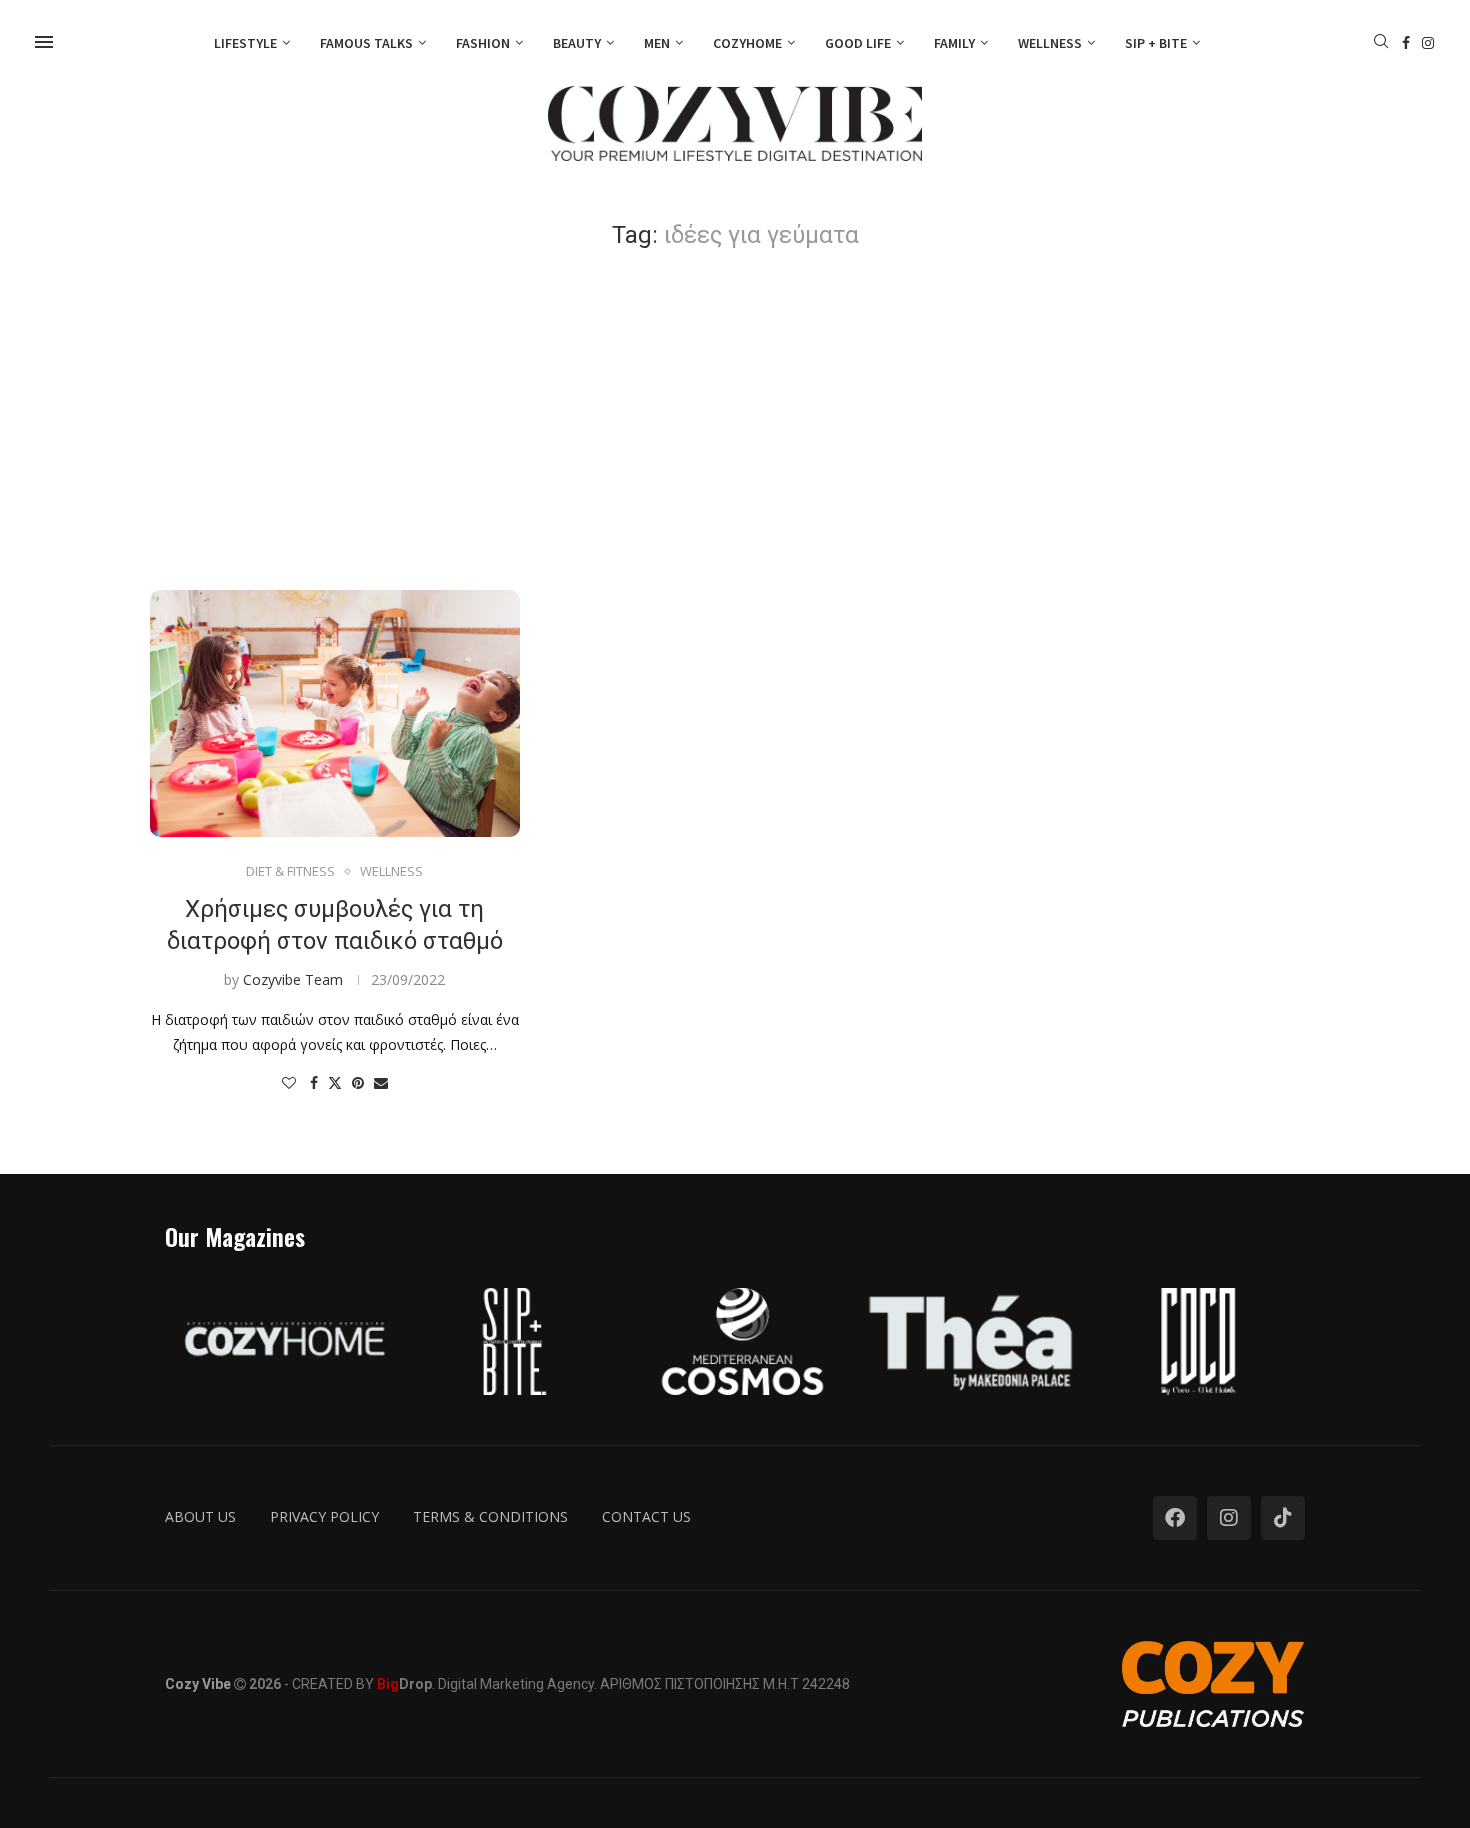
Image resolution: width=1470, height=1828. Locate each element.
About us (200, 1516)
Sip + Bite (1156, 43)
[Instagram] (1428, 43)
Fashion (483, 43)
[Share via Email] (381, 1082)
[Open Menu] (44, 42)
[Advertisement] (735, 420)
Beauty (577, 43)
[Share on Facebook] (314, 1082)
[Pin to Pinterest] (358, 1082)
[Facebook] (1406, 43)
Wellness (1050, 43)
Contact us (646, 1516)
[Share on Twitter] (335, 1082)
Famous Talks (366, 43)
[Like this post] (289, 1082)
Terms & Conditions (490, 1516)
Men (657, 43)
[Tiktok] (1283, 1518)
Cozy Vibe (198, 1684)
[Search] (1381, 43)
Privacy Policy (324, 1516)
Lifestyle (245, 43)
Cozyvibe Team (293, 979)
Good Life (858, 43)
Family (954, 43)
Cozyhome (747, 43)
